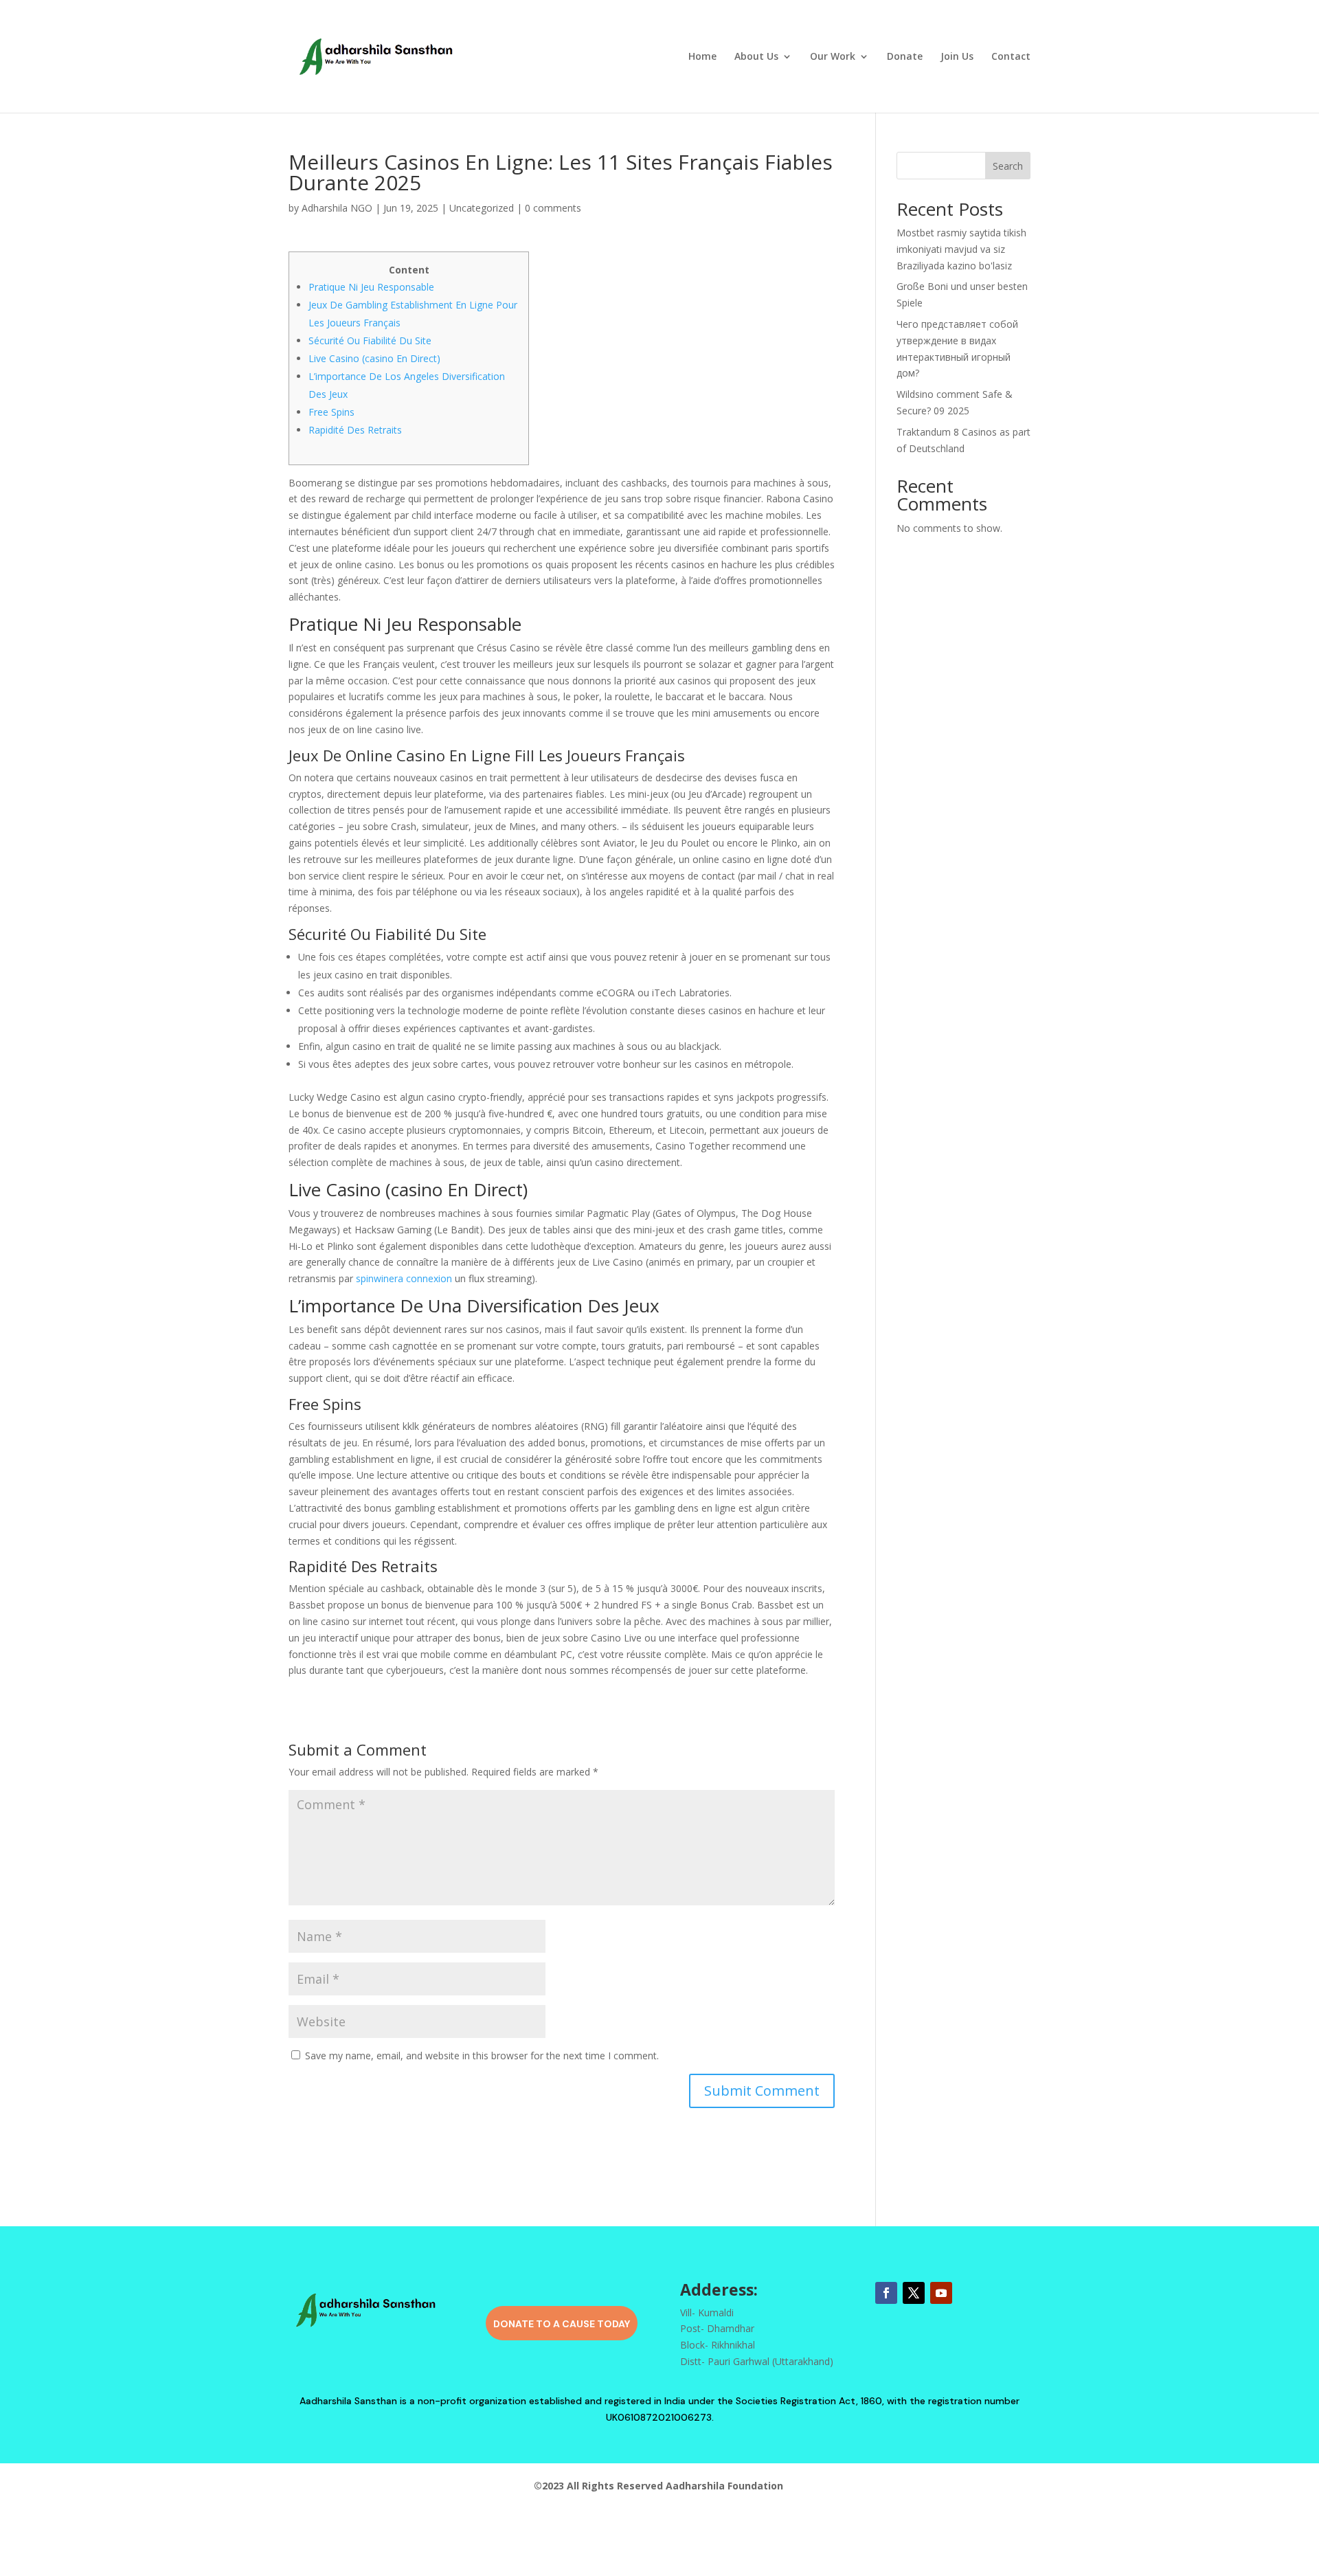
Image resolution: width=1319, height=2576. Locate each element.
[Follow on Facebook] (886, 2293)
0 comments (553, 208)
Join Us (957, 57)
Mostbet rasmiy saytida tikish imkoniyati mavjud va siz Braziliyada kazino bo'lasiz (961, 249)
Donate (905, 57)
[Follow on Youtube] (941, 2293)
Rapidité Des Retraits (355, 430)
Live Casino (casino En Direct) (374, 358)
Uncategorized (482, 208)
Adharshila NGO (337, 208)
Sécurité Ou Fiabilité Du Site (370, 340)
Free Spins (331, 412)
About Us (756, 57)
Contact (1011, 57)
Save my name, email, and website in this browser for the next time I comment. (482, 2056)
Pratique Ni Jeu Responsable (371, 287)
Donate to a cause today (562, 2324)
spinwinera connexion (404, 1278)
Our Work (833, 57)
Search (1008, 166)
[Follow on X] (914, 2293)
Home (702, 57)
